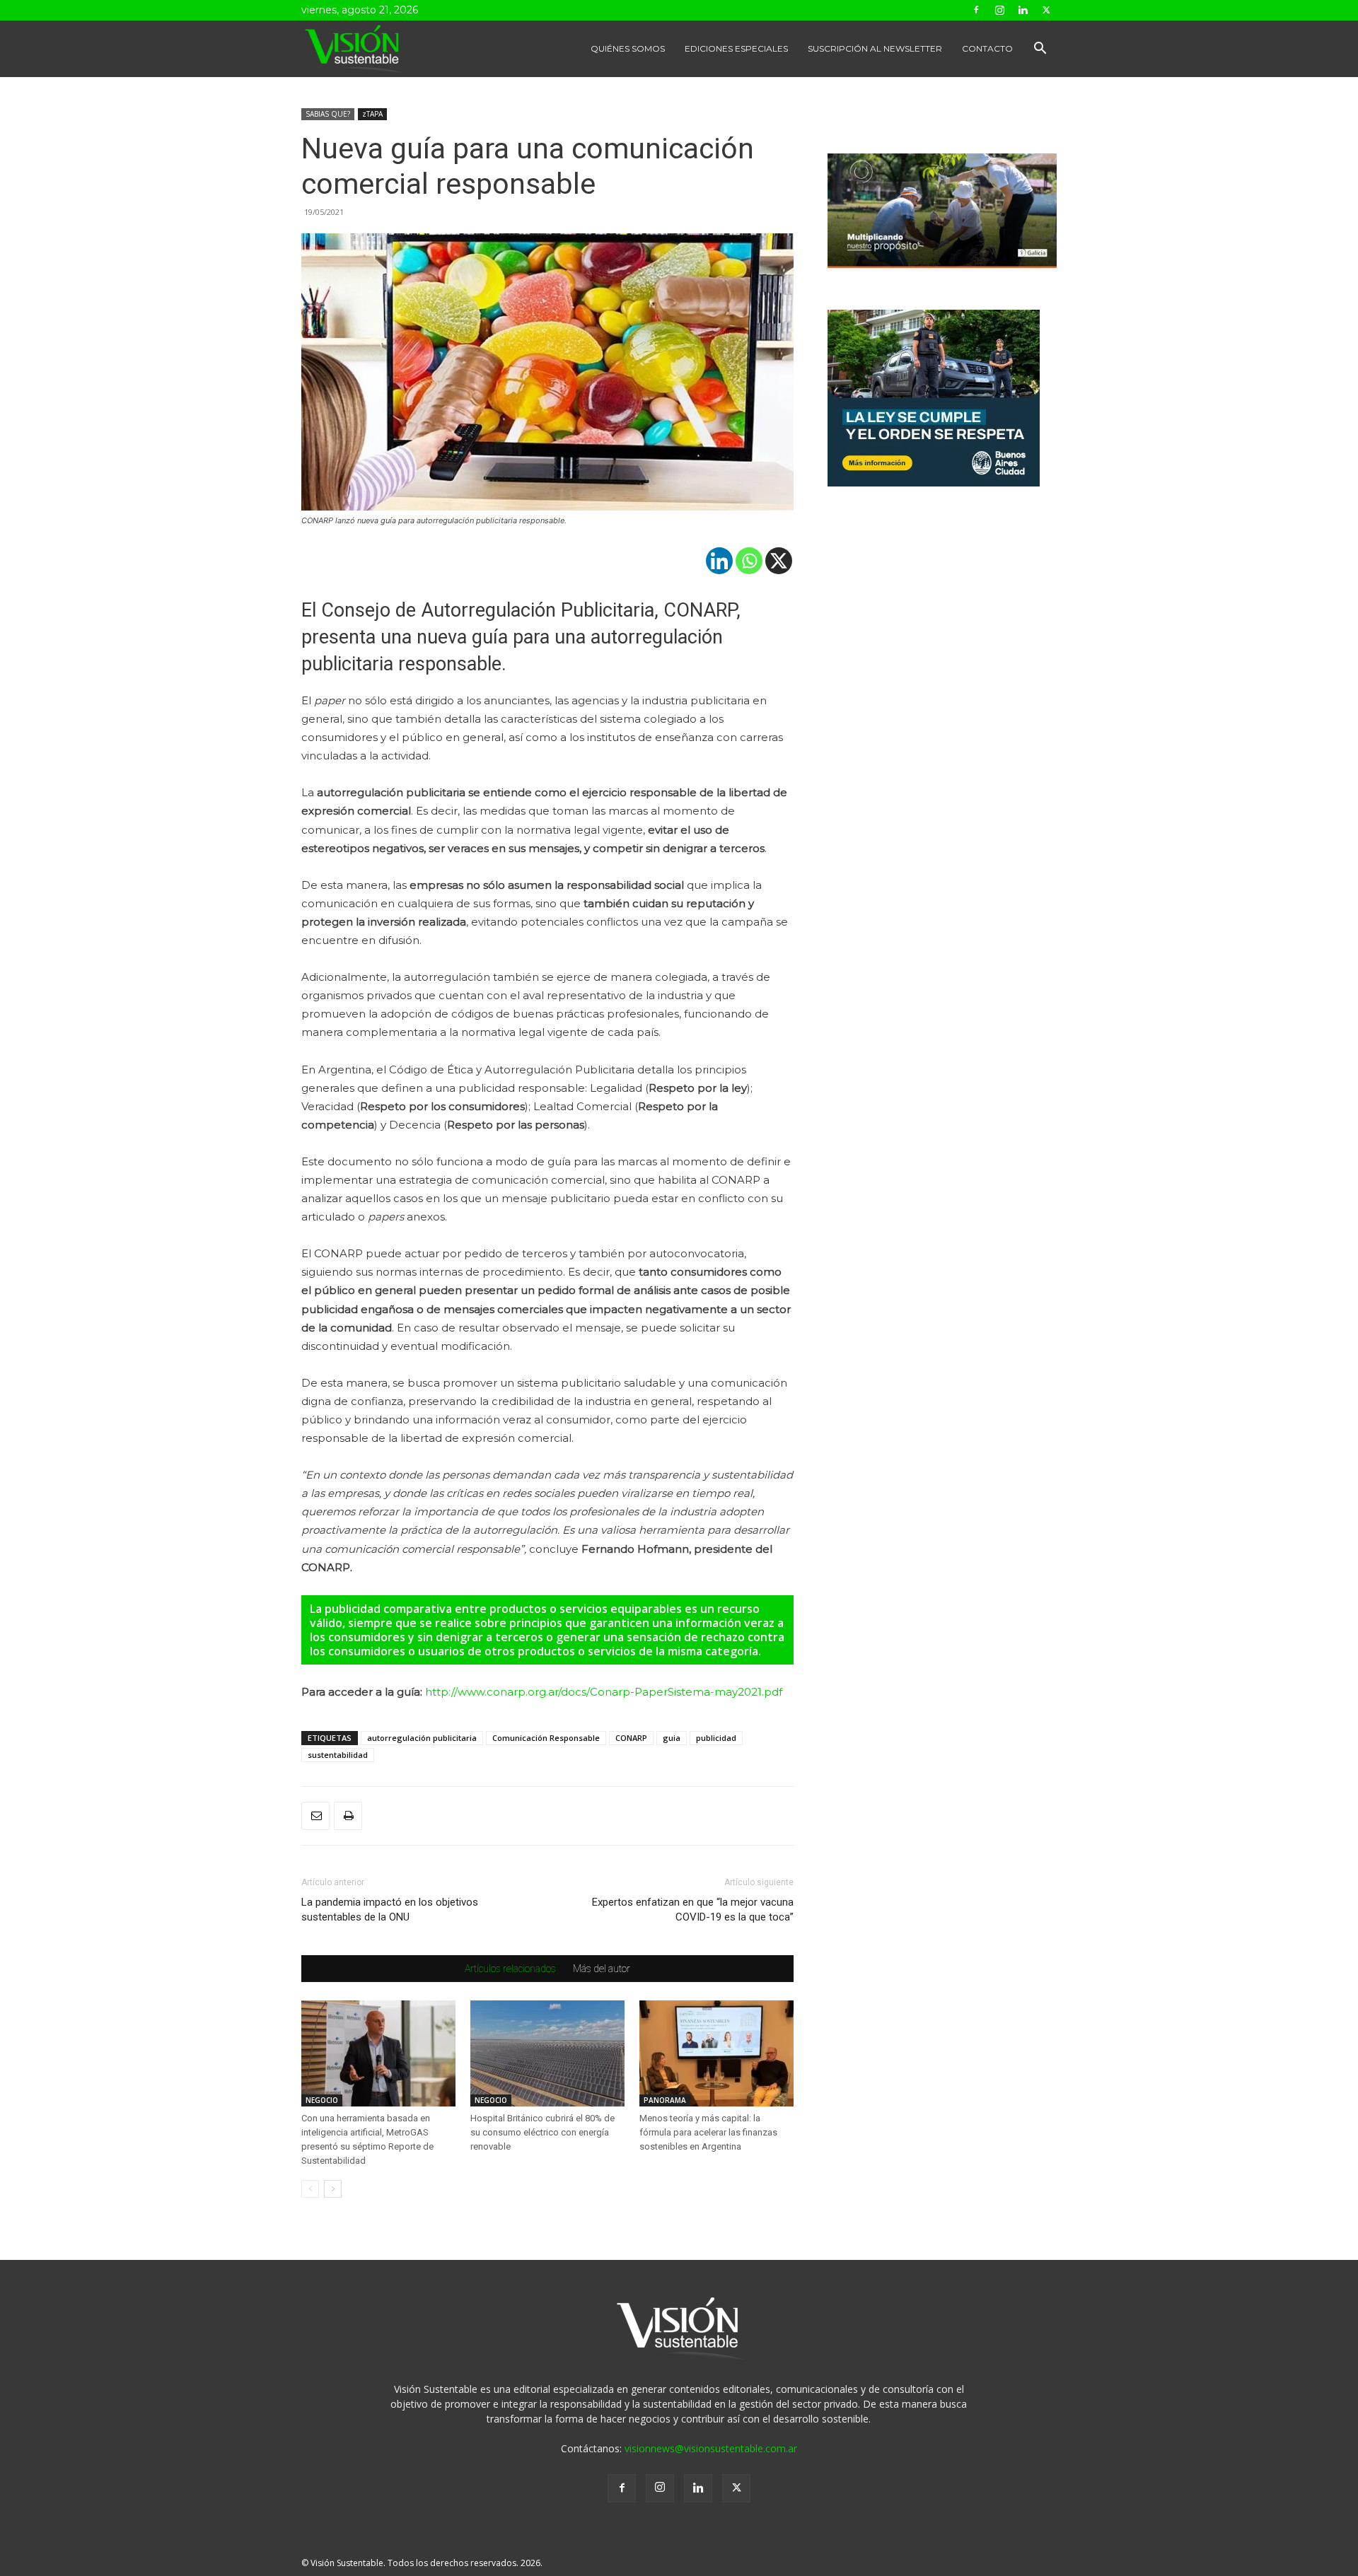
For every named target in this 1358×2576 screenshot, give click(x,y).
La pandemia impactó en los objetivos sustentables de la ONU (390, 1910)
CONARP (631, 1738)
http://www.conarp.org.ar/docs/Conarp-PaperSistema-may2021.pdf (604, 1692)
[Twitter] (1046, 10)
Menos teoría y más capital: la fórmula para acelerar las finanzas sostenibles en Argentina (708, 2132)
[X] (779, 561)
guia (672, 1738)
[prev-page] (310, 2189)
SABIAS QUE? (328, 114)
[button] (1040, 50)
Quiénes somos (628, 48)
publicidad (716, 1738)
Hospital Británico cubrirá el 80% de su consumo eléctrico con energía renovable (542, 2132)
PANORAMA (665, 2100)
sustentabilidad (338, 1755)
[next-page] (333, 2189)
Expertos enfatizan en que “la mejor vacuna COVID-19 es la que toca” (693, 1910)
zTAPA (372, 114)
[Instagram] (999, 10)
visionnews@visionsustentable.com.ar (711, 2448)
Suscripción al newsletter (875, 48)
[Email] (315, 1816)
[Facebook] (976, 10)
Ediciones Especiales (736, 48)
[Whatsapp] (749, 561)
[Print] (348, 1816)
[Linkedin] (1023, 10)
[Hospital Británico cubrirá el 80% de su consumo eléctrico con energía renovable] (547, 2053)
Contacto (987, 48)
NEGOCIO (322, 2100)
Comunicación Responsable (546, 1738)
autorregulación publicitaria (422, 1738)
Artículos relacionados (510, 1969)
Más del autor (602, 1969)
